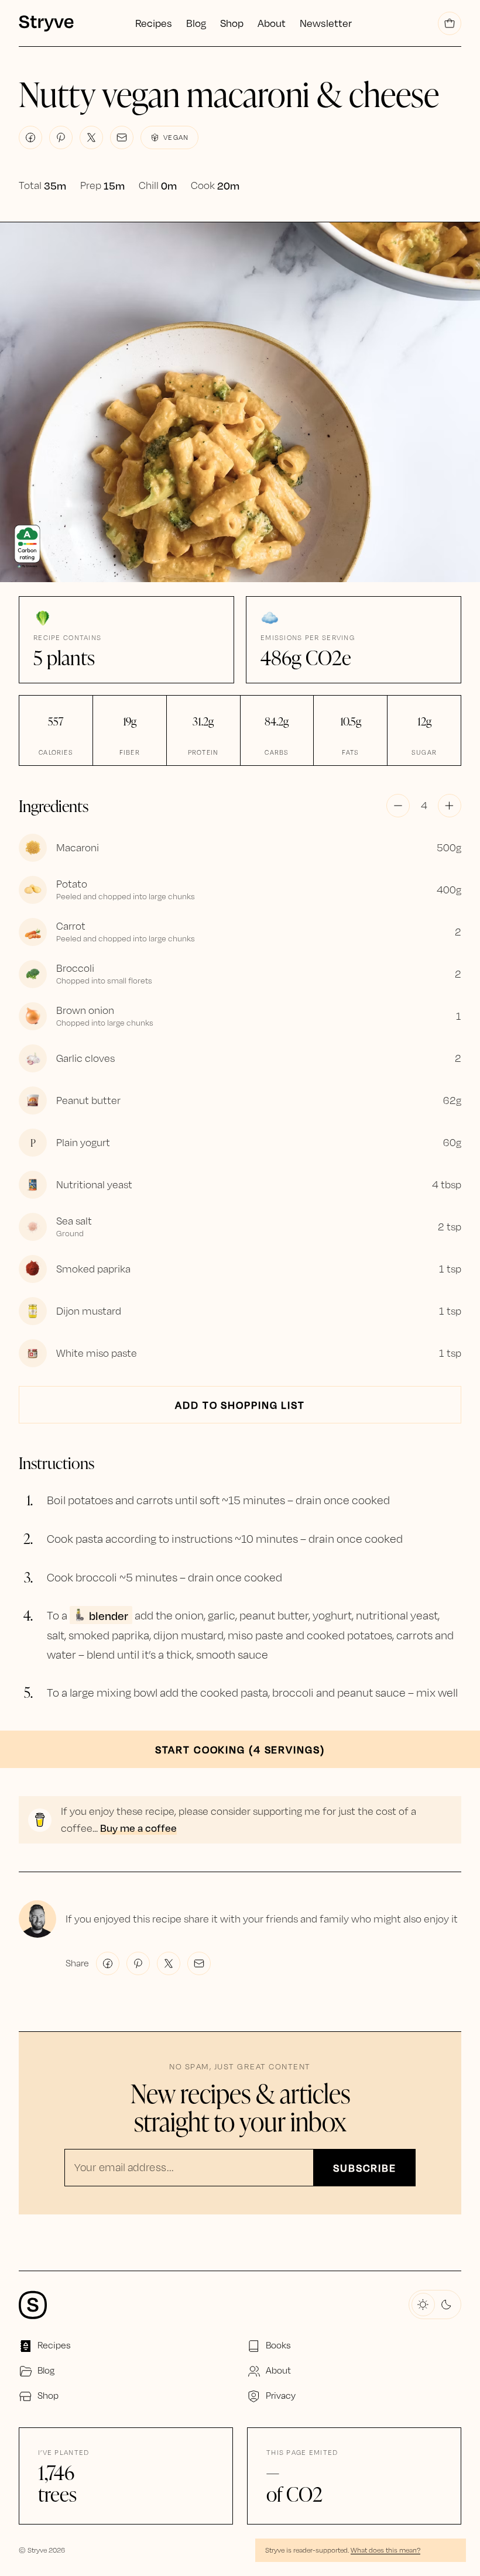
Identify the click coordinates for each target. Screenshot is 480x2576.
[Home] (59, 23)
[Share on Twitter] (91, 137)
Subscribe (365, 2168)
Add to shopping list (240, 1405)
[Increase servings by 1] (450, 806)
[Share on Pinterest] (61, 137)
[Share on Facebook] (30, 137)
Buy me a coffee (138, 1828)
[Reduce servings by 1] (398, 806)
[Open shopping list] (450, 23)
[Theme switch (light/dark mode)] (435, 2305)
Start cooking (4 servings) (240, 1749)
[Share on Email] (122, 137)
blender (109, 1615)
